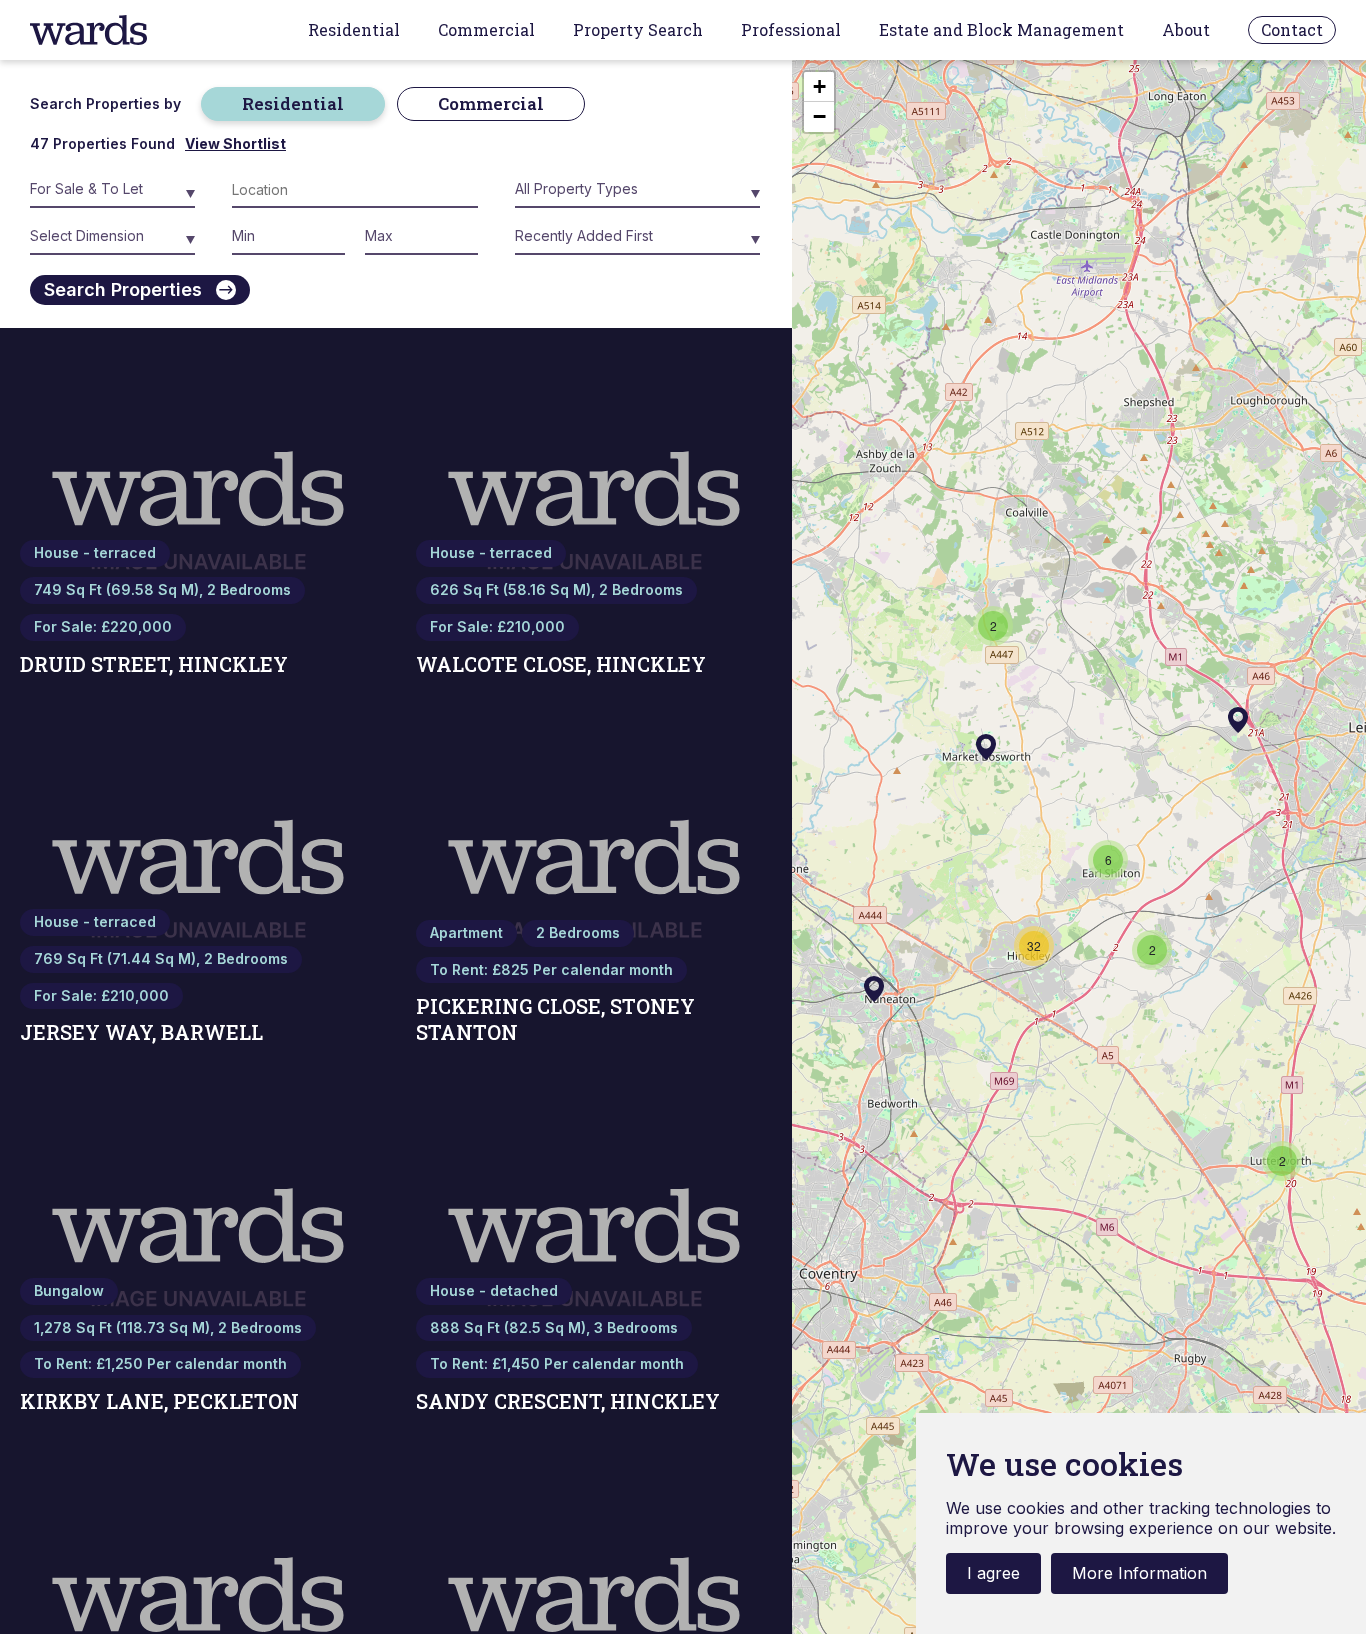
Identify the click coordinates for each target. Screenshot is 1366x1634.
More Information (1139, 1573)
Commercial (486, 30)
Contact (1292, 29)
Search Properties (123, 289)
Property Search (638, 30)
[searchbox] (322, 194)
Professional (791, 30)
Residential (354, 30)
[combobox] (355, 194)
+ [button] (819, 86)
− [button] (819, 116)
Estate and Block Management (1001, 30)
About (1186, 30)
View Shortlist (235, 144)
